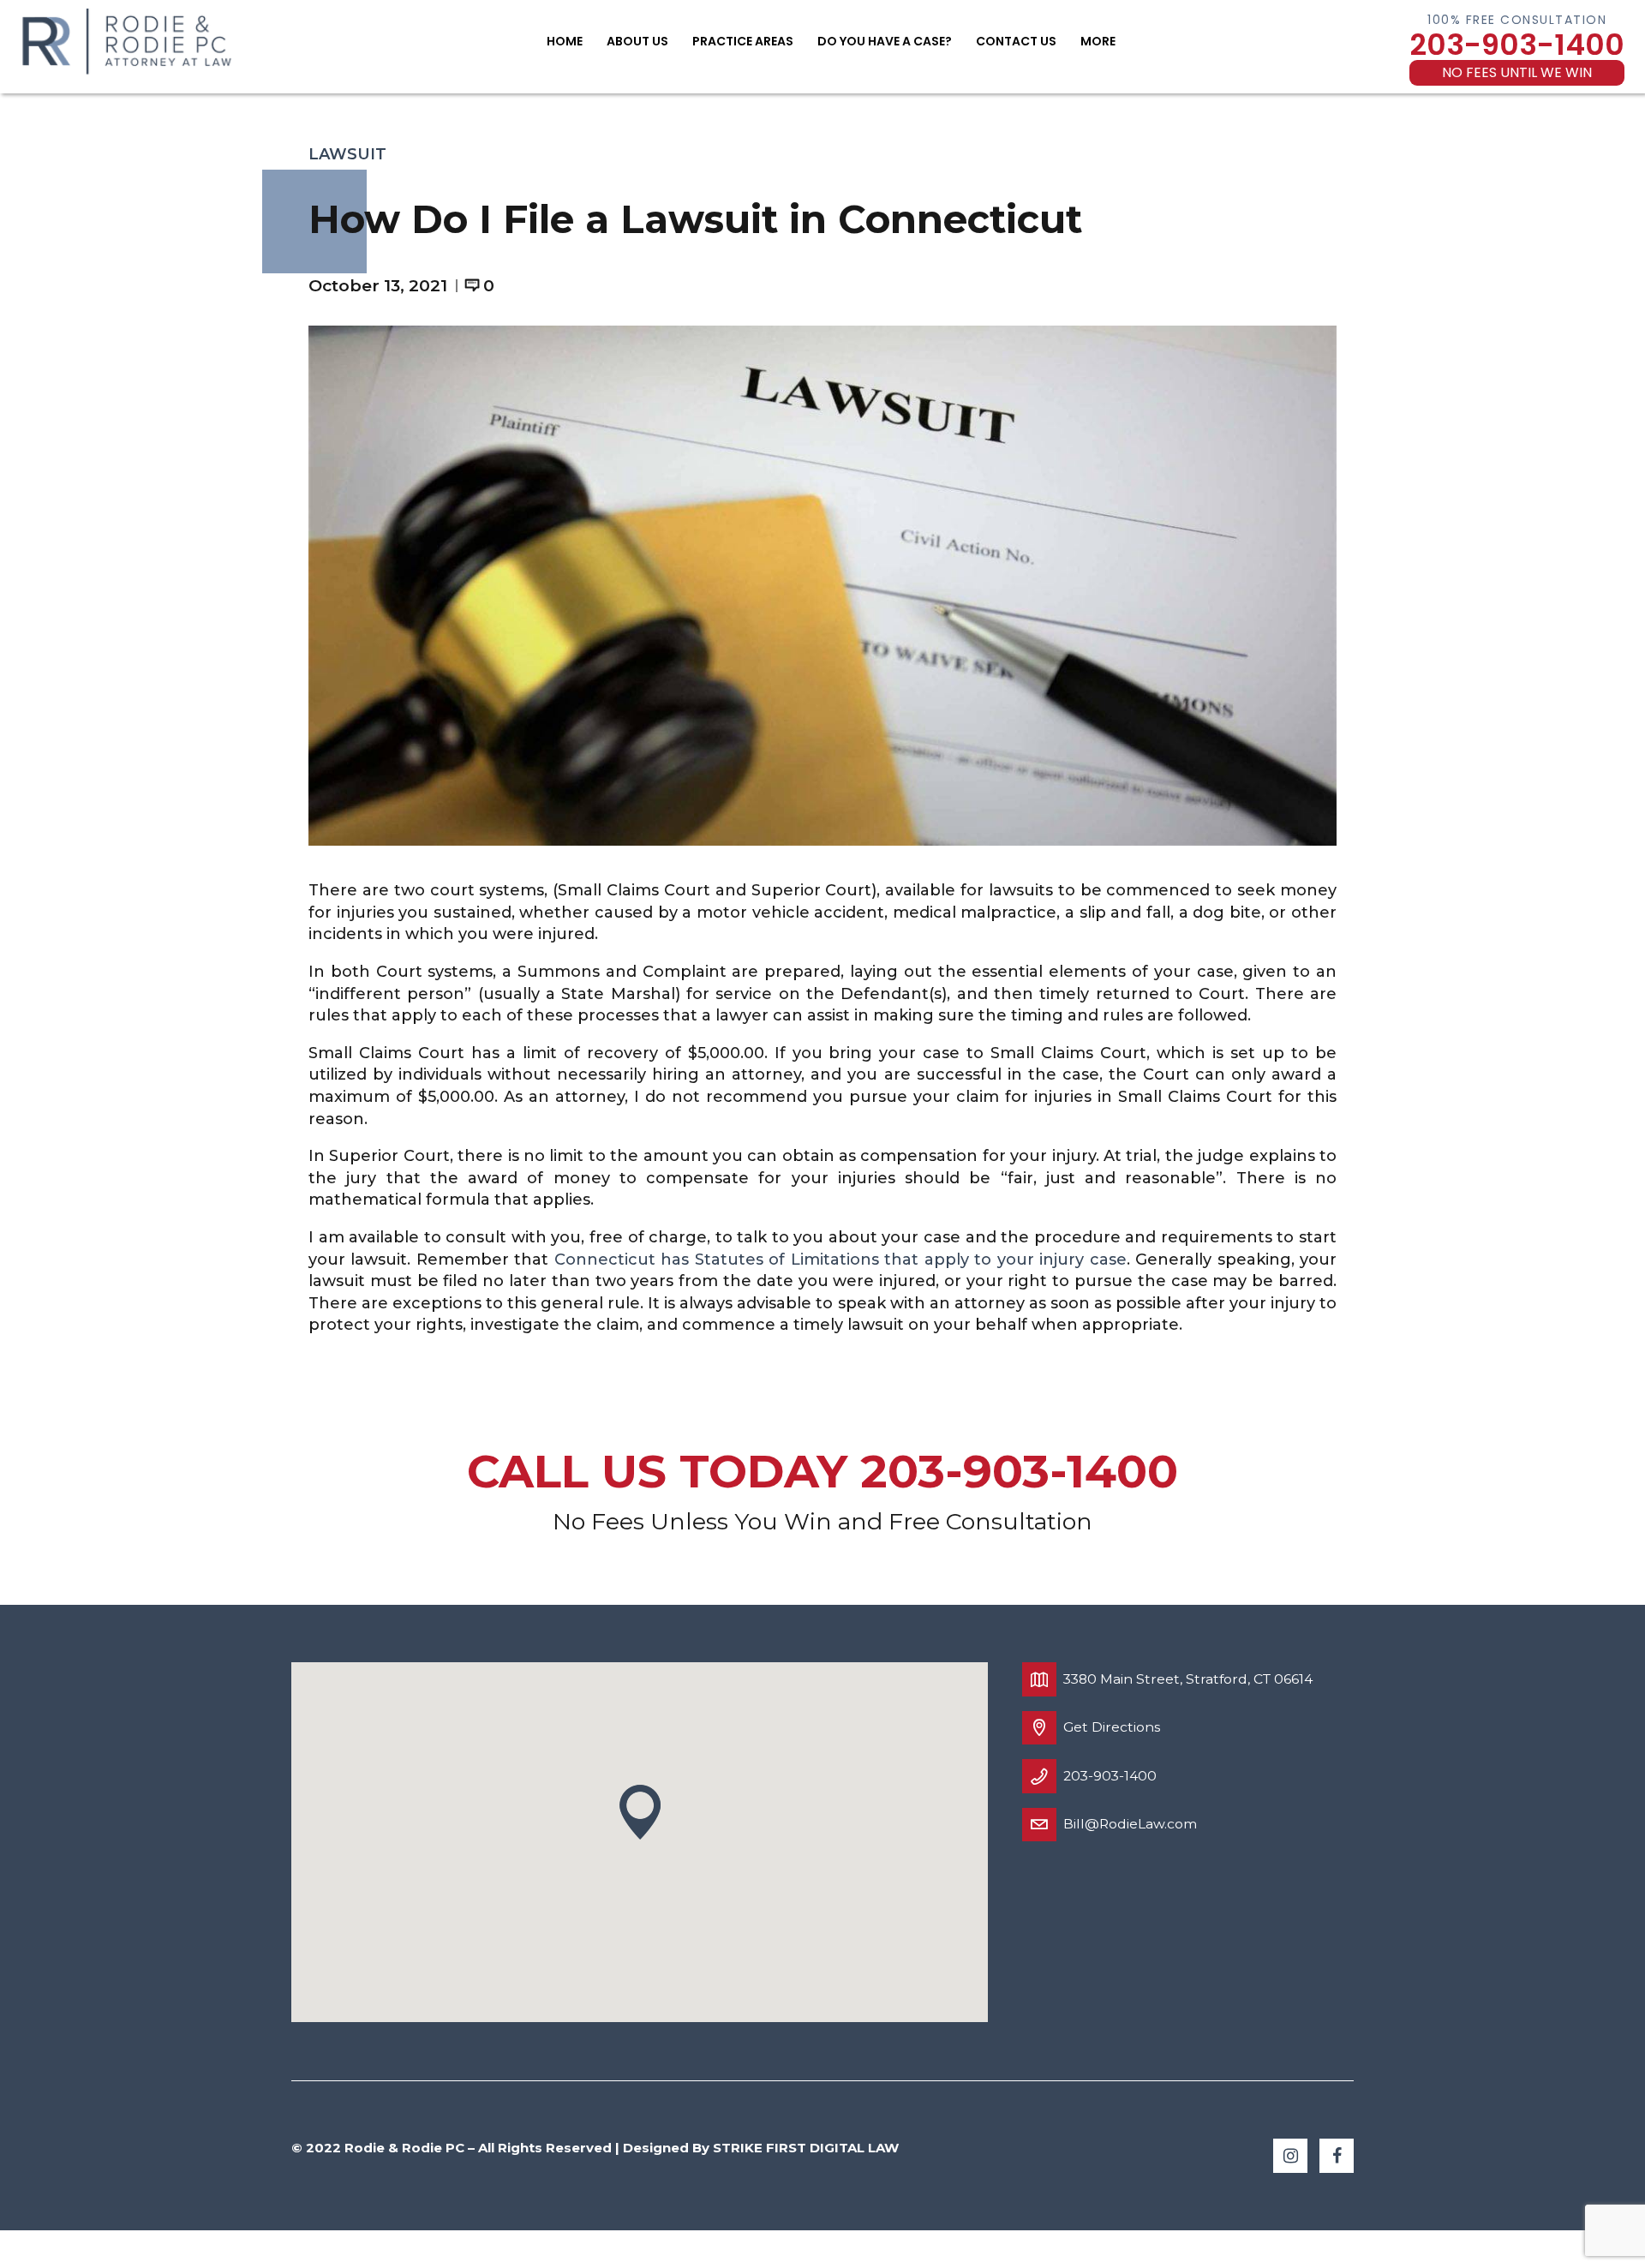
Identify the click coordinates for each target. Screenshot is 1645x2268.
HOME (565, 41)
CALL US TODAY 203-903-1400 (822, 1471)
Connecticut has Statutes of (673, 1260)
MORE (1098, 41)
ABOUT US (637, 41)
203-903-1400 (1517, 45)
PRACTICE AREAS (743, 41)
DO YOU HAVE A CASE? (885, 41)
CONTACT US (1016, 41)
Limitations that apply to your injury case (959, 1260)
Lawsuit (347, 154)
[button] (640, 1813)
